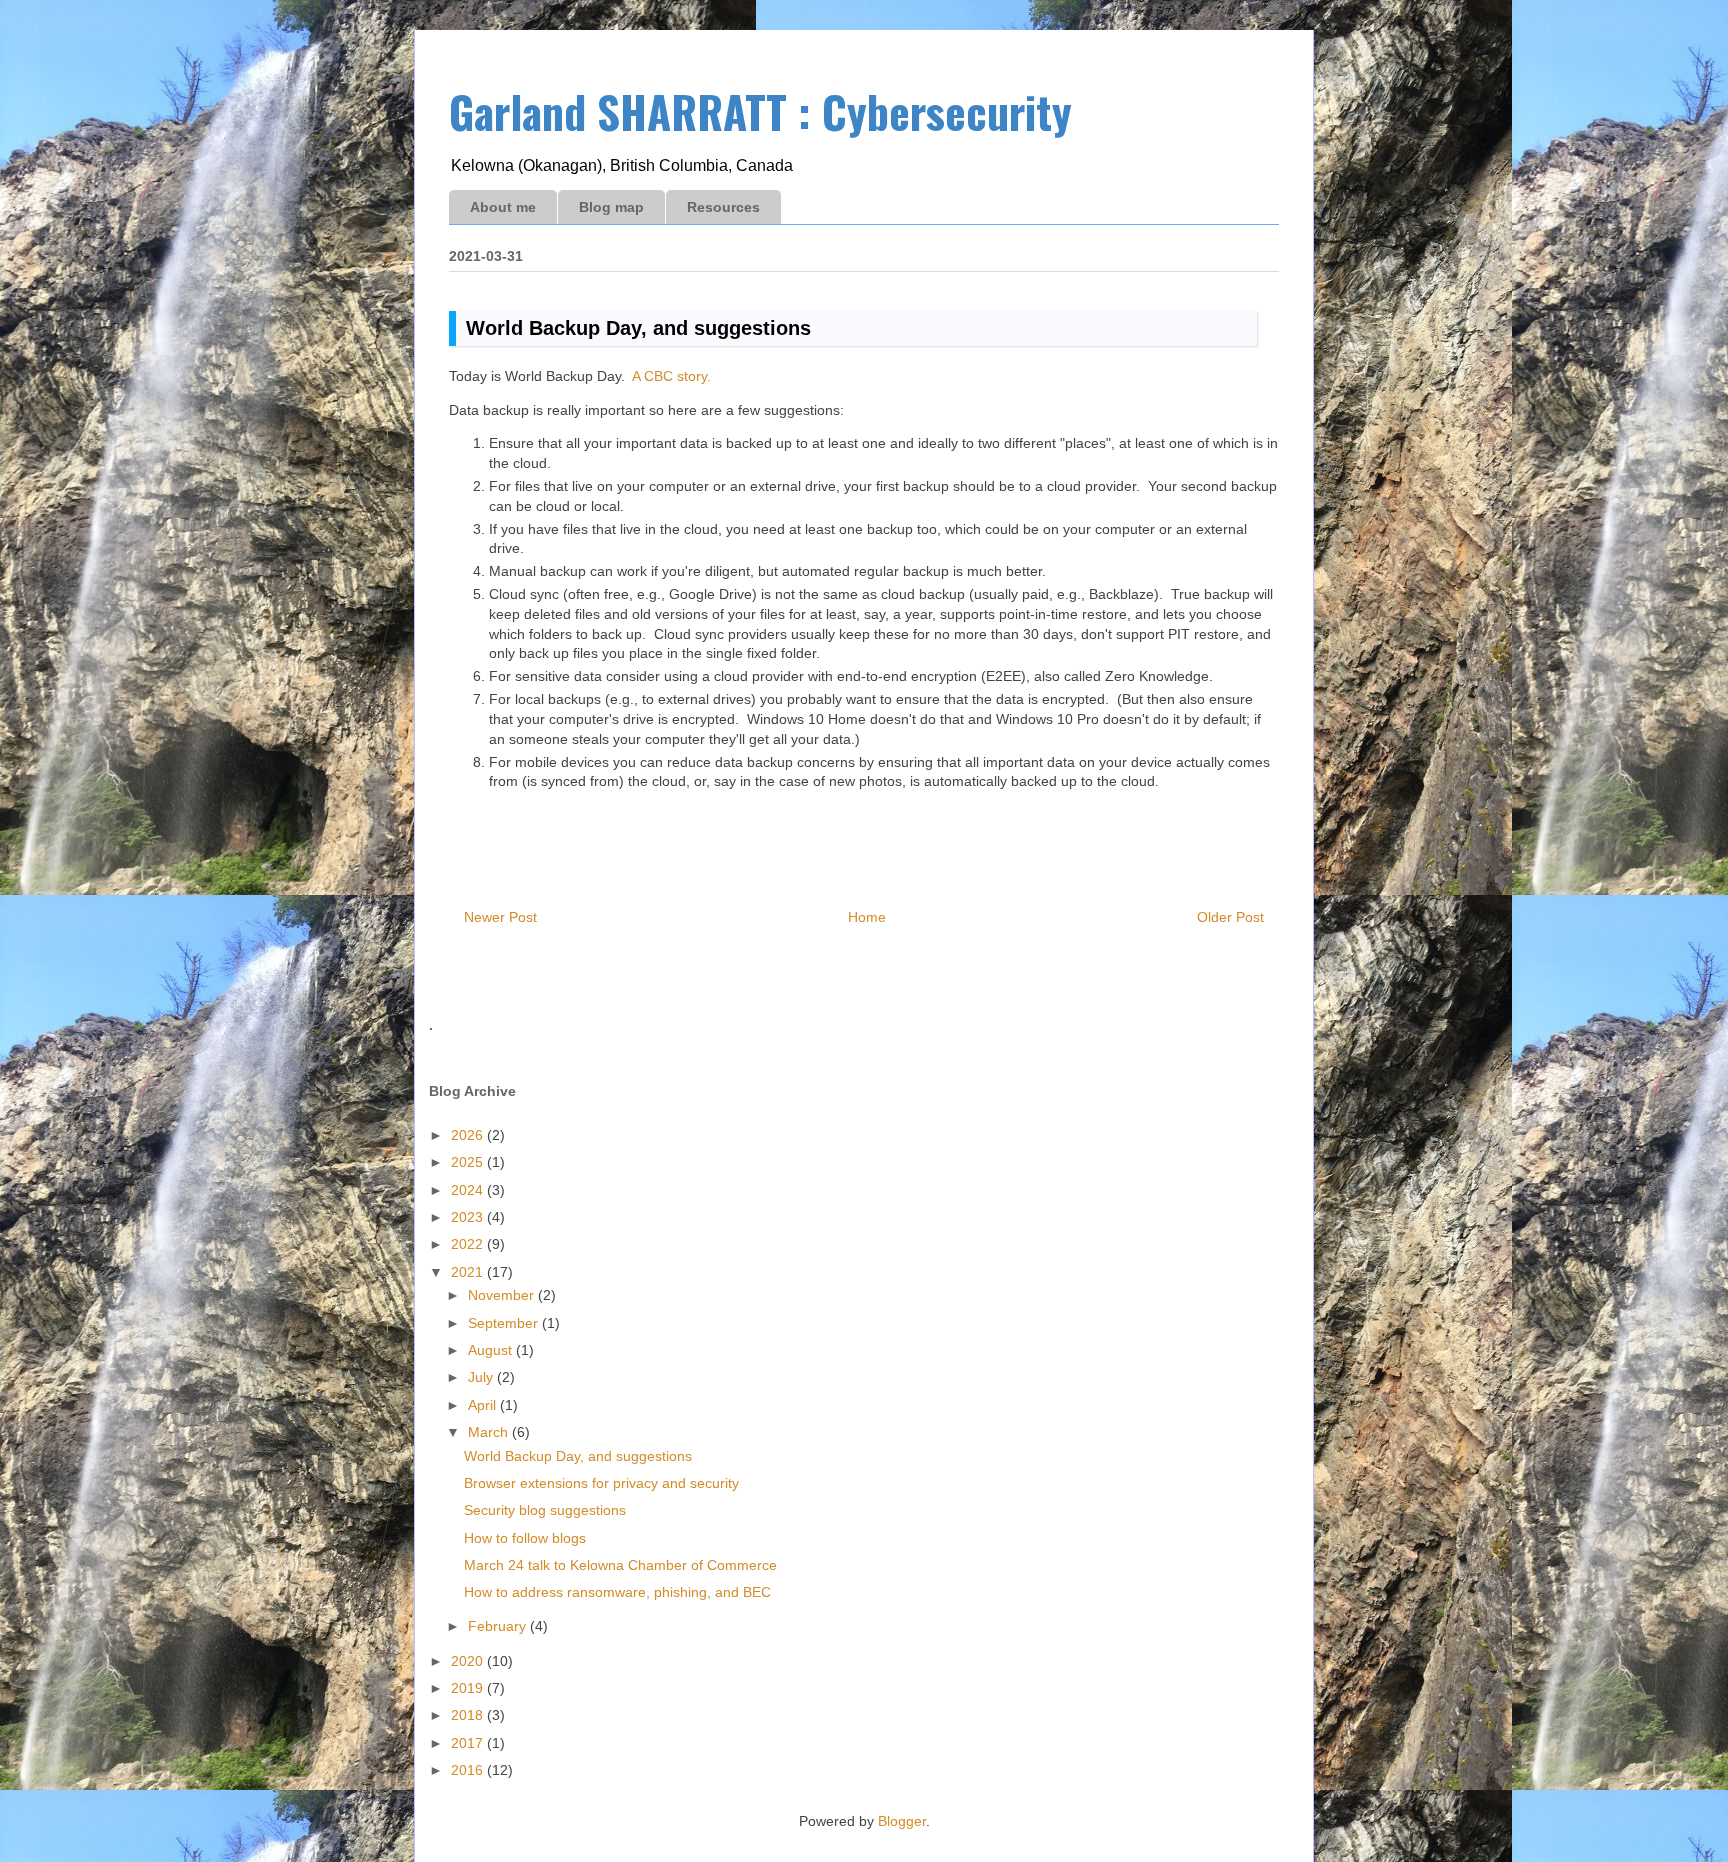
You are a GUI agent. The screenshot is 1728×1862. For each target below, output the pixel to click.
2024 (469, 1190)
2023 (469, 1217)
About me (503, 207)
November (503, 1295)
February (499, 1626)
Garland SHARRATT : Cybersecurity (760, 111)
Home (867, 917)
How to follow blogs (525, 1538)
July (482, 1377)
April (484, 1405)
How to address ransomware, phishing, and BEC (617, 1592)
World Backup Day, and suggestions (578, 1456)
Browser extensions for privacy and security (601, 1483)
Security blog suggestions (545, 1510)
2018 (469, 1715)
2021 (469, 1272)
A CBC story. (671, 376)
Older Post (1230, 917)
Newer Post (500, 917)
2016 (469, 1770)
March (490, 1432)
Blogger (902, 1821)
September (505, 1323)
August (492, 1350)
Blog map (611, 207)
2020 (469, 1661)
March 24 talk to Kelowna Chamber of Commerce (620, 1565)
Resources (723, 207)
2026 (469, 1135)
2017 (469, 1743)
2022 (469, 1244)
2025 (469, 1162)
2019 (469, 1688)
